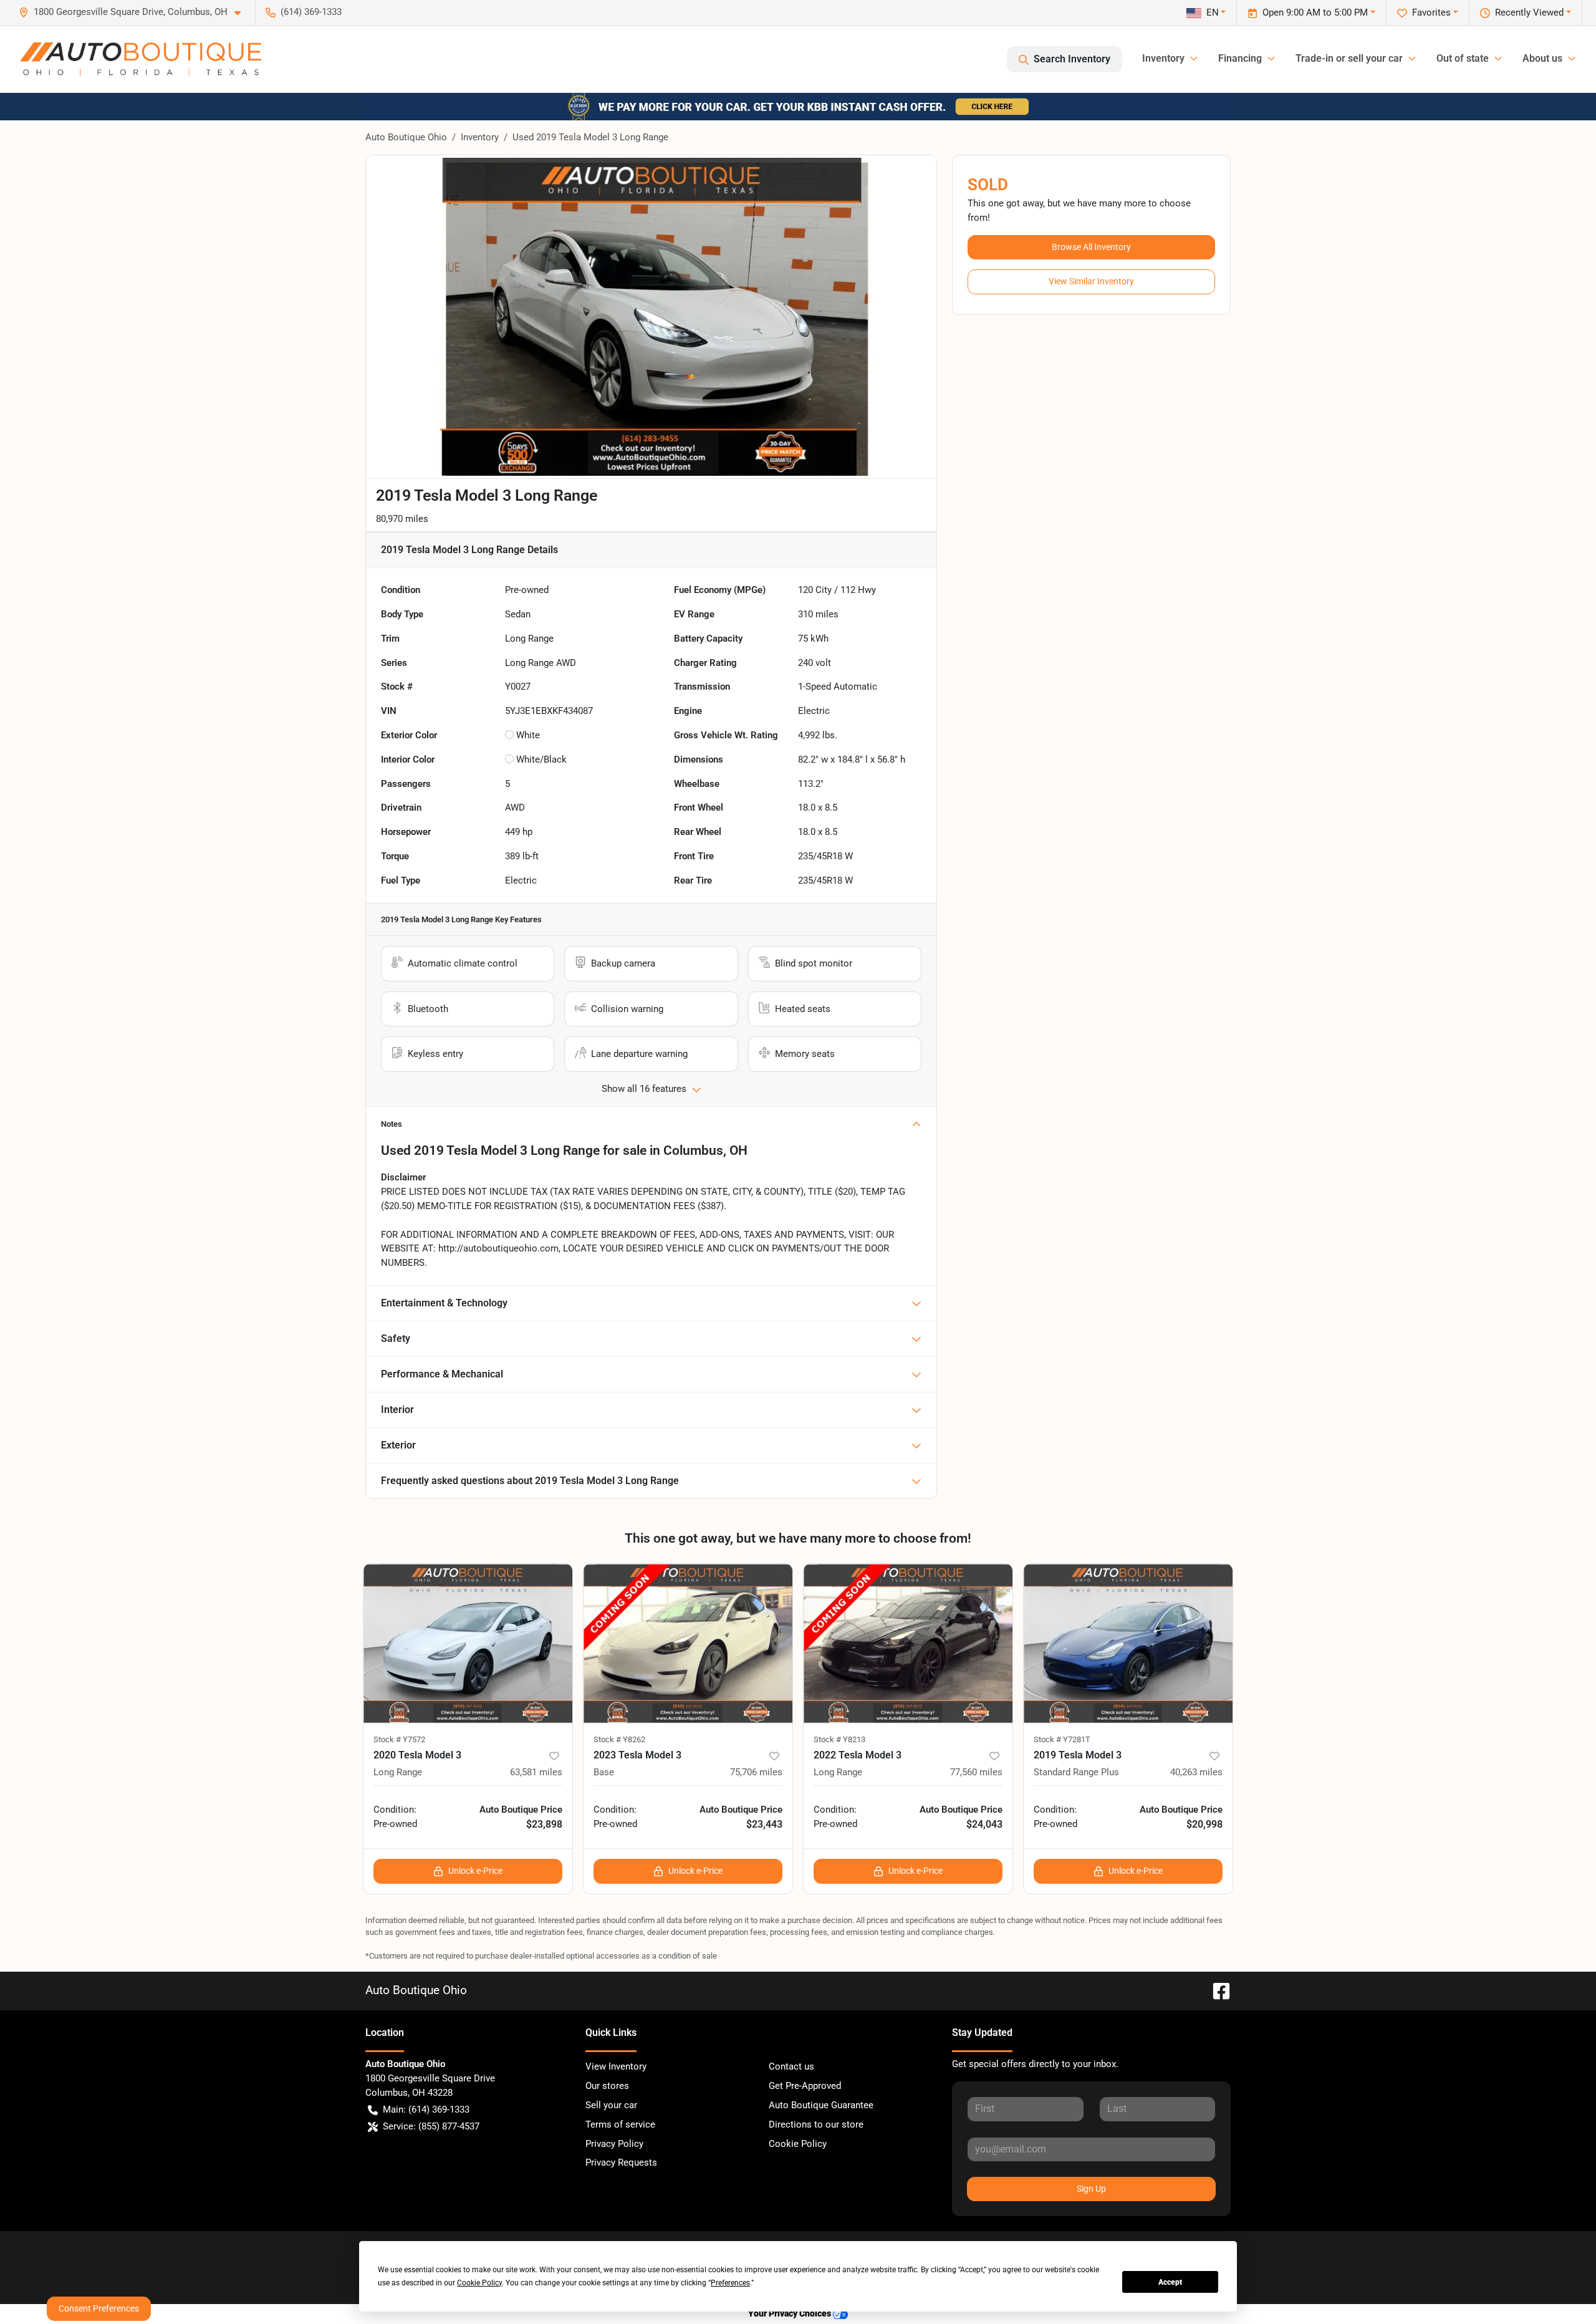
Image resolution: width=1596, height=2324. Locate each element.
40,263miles (1196, 1772)
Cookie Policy (798, 2144)
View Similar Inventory (1091, 281)
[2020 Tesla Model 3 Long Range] (468, 1643)
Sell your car (611, 2105)
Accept (1170, 2282)
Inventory (480, 137)
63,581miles (536, 1772)
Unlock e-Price (475, 1871)
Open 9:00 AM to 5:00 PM (1315, 12)
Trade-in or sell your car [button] (1349, 58)
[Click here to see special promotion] (798, 106)
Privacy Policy (614, 2144)
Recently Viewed (1529, 12)
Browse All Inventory (1091, 247)
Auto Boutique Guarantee (821, 2105)
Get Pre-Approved (805, 2086)
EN (1213, 12)
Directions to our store (816, 2124)
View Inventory (616, 2066)
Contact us (791, 2066)
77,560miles (976, 1772)
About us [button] (1542, 58)
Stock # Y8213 (839, 1739)
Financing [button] (1240, 58)
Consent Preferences (99, 2308)
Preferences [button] (730, 2283)
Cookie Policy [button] (479, 2283)
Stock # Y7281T (1062, 1739)
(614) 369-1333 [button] (311, 12)
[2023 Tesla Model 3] (688, 1643)
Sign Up (1091, 2189)
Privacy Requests (621, 2162)
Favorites (1431, 12)
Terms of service (620, 2124)
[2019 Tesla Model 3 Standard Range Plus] (1128, 1643)
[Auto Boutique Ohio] (141, 59)
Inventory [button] (1163, 58)
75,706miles (756, 1772)
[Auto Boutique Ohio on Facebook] (1216, 1990)
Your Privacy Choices (791, 2314)
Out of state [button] (1463, 58)
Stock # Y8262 (619, 1739)
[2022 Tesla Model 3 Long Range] (908, 1643)
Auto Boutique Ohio (406, 137)
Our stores (607, 2086)
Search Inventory (1072, 59)
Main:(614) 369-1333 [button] (426, 2109)
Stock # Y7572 (399, 1739)
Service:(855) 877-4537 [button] (431, 2126)
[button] (135, 12)
